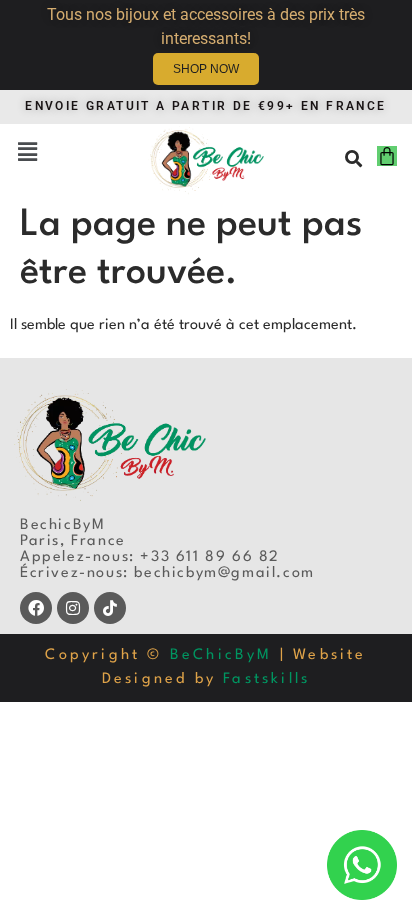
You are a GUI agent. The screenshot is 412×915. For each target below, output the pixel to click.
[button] (27, 154)
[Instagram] (73, 608)
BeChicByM (221, 655)
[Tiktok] (110, 608)
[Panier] (387, 156)
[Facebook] (36, 608)
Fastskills (266, 679)
